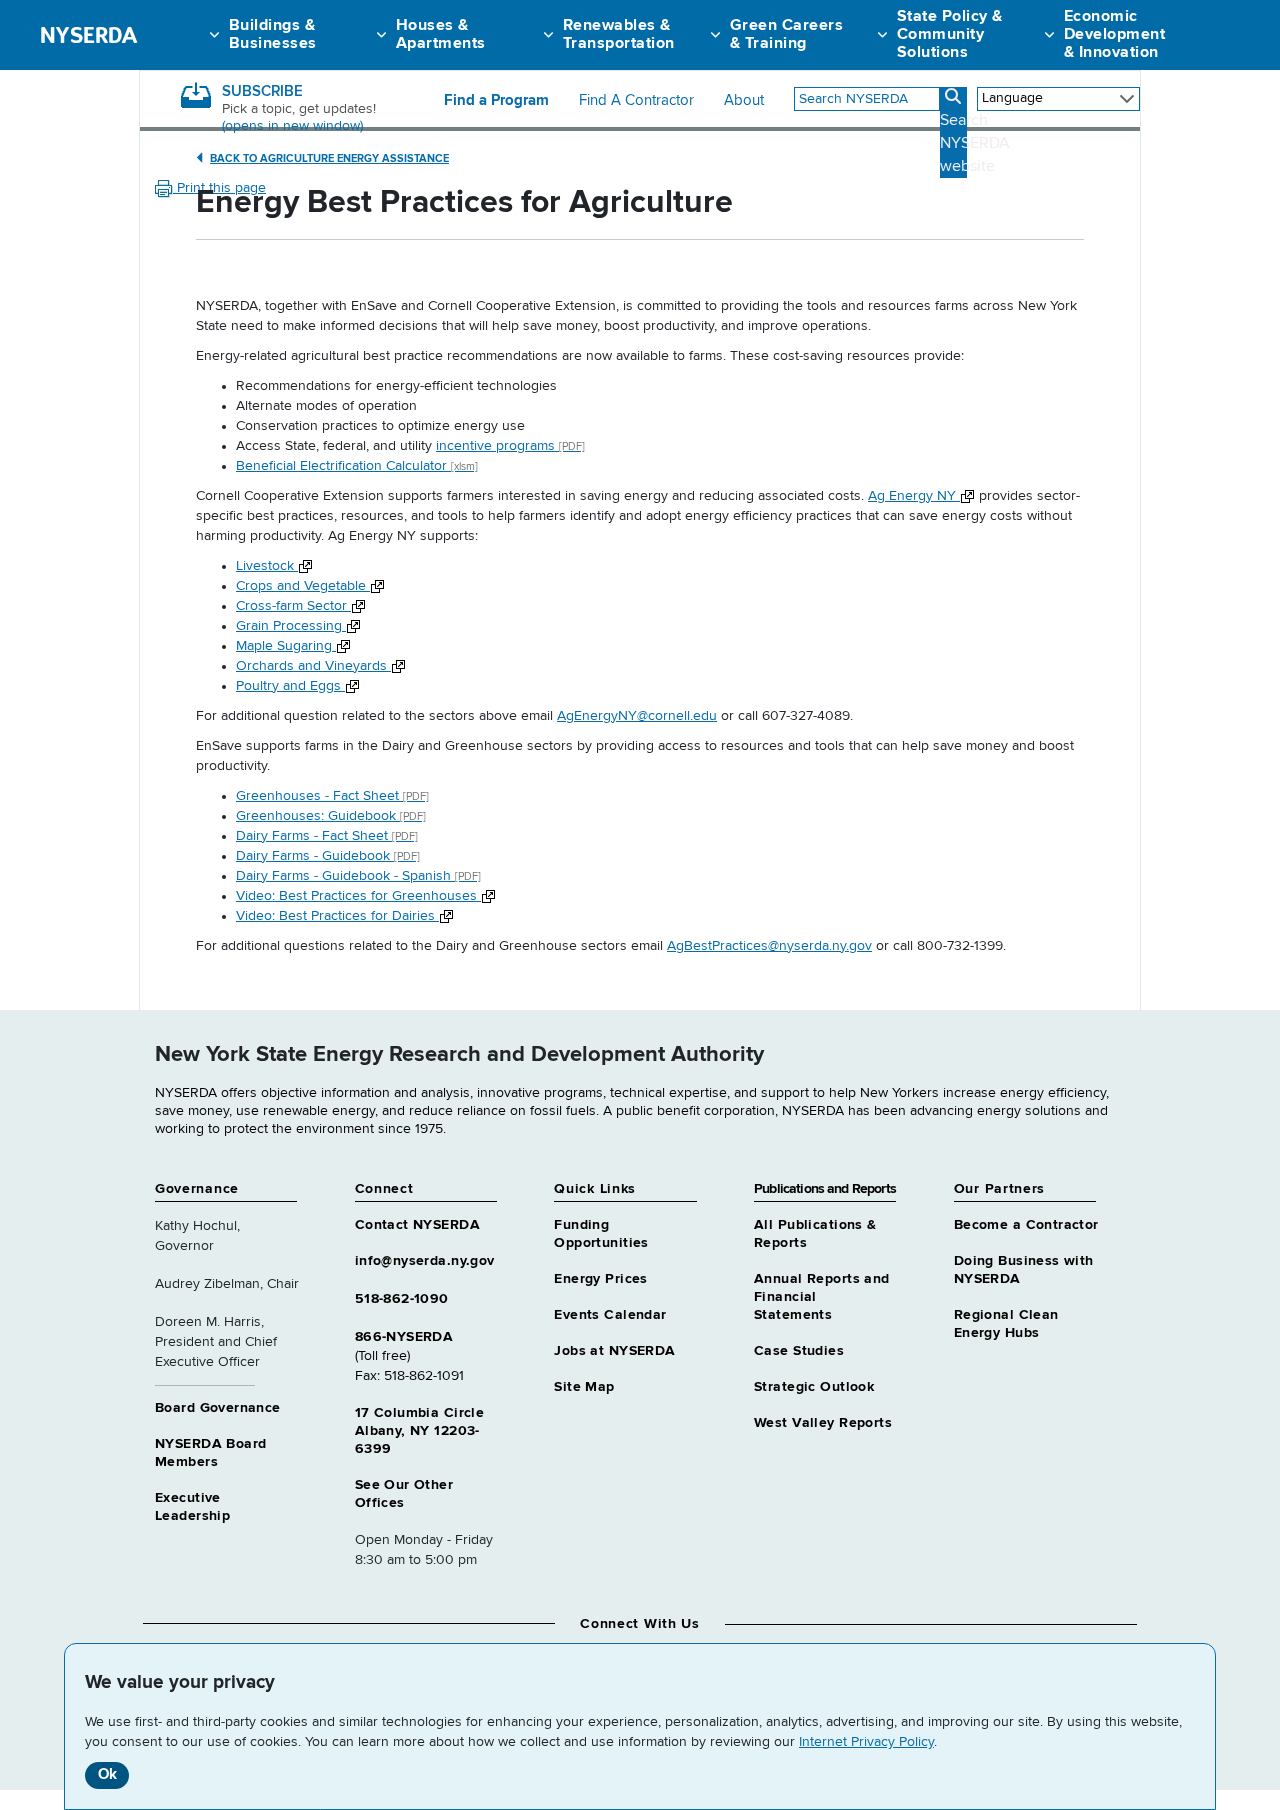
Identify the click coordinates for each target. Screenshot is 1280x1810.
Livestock (267, 566)
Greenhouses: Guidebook (331, 816)
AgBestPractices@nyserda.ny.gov (769, 946)
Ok (107, 1774)
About (744, 101)
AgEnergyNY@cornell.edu (637, 716)
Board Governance (218, 1408)
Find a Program (496, 101)
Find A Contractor (636, 101)
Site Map (584, 1387)
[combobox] (867, 99)
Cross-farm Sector (293, 606)
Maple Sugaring (286, 646)
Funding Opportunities (601, 1234)
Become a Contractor (1026, 1225)
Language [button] (1012, 98)
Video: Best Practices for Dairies (337, 916)
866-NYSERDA (404, 1337)
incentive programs (510, 446)
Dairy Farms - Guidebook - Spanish (358, 876)
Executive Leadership (192, 1507)
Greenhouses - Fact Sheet (332, 796)
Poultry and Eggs (290, 686)
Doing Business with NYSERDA (1024, 1270)
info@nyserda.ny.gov (425, 1261)
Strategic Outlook (814, 1387)
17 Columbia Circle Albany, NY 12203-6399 (420, 1431)
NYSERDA (88, 35)
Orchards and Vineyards (313, 666)
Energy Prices (600, 1279)
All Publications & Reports (815, 1234)
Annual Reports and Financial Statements (822, 1297)
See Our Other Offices (404, 1494)
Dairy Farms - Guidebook (328, 856)
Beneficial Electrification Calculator (357, 466)
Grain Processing (291, 626)
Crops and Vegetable (303, 586)
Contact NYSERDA (417, 1225)
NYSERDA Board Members (210, 1453)
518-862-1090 (402, 1299)
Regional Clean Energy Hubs (1006, 1324)
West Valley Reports (823, 1423)
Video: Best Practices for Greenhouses (358, 896)
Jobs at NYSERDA (614, 1351)
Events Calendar (610, 1315)
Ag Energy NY (914, 496)
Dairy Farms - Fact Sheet (327, 836)
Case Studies (799, 1351)
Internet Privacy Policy (866, 1742)
